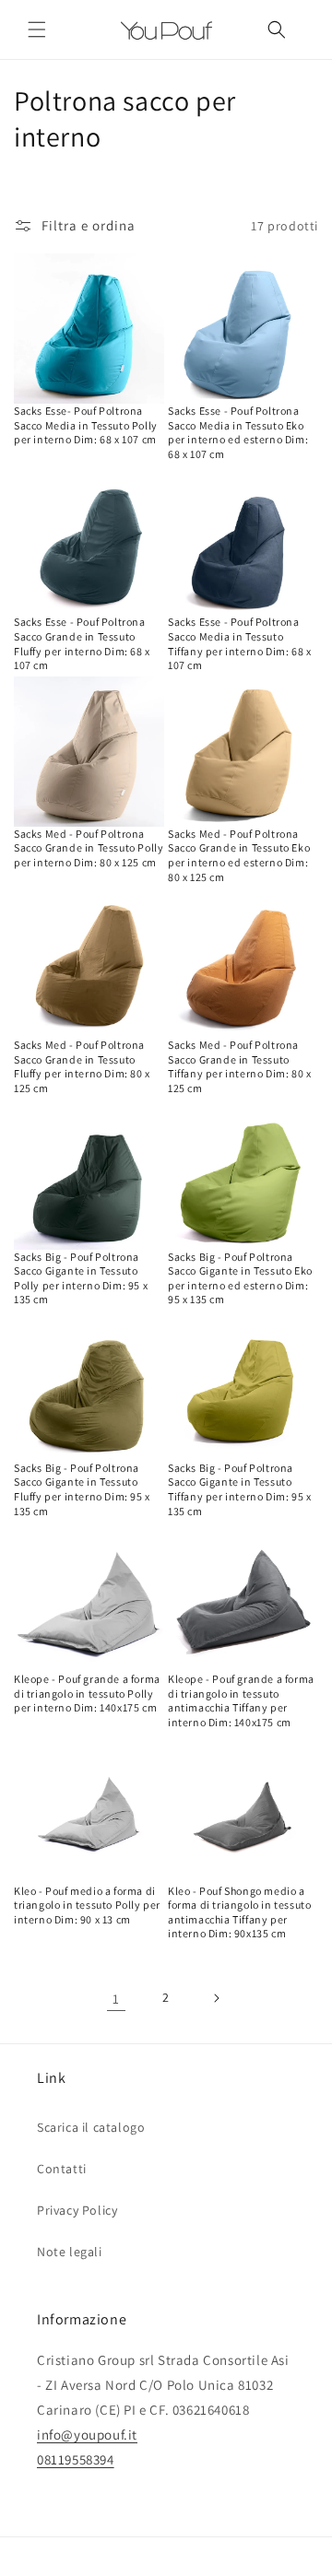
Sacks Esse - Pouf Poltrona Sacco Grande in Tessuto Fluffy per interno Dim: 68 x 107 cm (82, 643)
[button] (37, 29)
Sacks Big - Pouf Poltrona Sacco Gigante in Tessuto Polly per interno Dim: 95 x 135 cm (81, 1278)
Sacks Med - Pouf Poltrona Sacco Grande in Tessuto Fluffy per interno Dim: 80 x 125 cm (82, 1066)
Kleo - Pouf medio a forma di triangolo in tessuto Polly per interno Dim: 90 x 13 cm (87, 1905)
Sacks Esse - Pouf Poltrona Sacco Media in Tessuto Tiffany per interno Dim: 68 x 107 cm (239, 643)
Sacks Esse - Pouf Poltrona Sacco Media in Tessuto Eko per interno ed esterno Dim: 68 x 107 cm (238, 432)
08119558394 (76, 2459)
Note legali (70, 2252)
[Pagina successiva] (216, 1998)
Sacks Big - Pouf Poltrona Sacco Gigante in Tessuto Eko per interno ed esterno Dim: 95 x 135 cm (240, 1278)
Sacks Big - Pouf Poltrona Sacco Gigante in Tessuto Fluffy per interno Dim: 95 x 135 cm (82, 1489)
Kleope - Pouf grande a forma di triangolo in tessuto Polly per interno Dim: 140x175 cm (87, 1693)
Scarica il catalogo (91, 2127)
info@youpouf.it (87, 2435)
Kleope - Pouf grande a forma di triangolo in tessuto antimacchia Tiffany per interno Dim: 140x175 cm (241, 1700)
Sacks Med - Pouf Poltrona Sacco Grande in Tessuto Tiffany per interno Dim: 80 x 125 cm (239, 1066)
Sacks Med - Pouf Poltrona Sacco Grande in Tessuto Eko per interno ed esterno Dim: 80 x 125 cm (239, 855)
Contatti (62, 2169)
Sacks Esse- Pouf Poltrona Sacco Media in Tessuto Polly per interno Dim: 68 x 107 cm (86, 425)
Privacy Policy (77, 2210)
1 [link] (116, 1999)
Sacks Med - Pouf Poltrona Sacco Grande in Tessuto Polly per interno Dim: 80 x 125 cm (89, 848)
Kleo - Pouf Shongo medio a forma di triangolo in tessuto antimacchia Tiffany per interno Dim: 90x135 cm (239, 1912)
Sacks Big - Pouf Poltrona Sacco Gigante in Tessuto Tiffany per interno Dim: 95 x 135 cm (239, 1489)
